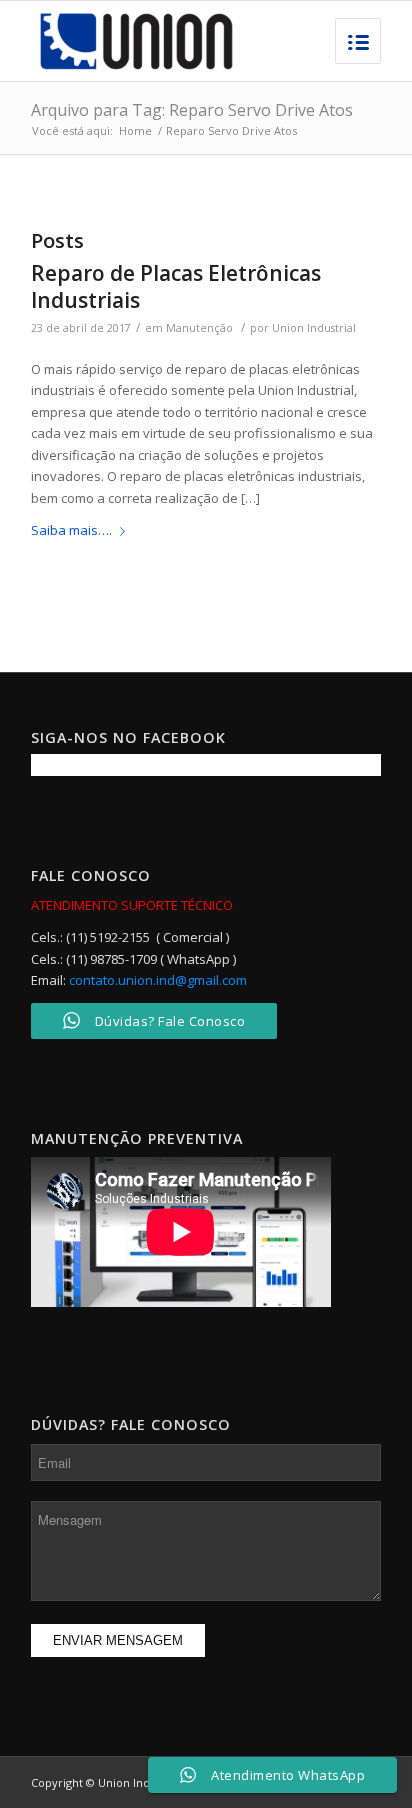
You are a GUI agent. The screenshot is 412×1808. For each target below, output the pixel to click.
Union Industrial (314, 328)
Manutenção (199, 328)
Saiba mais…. (71, 530)
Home (135, 130)
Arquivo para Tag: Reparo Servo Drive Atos (192, 110)
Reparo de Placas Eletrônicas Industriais (176, 286)
